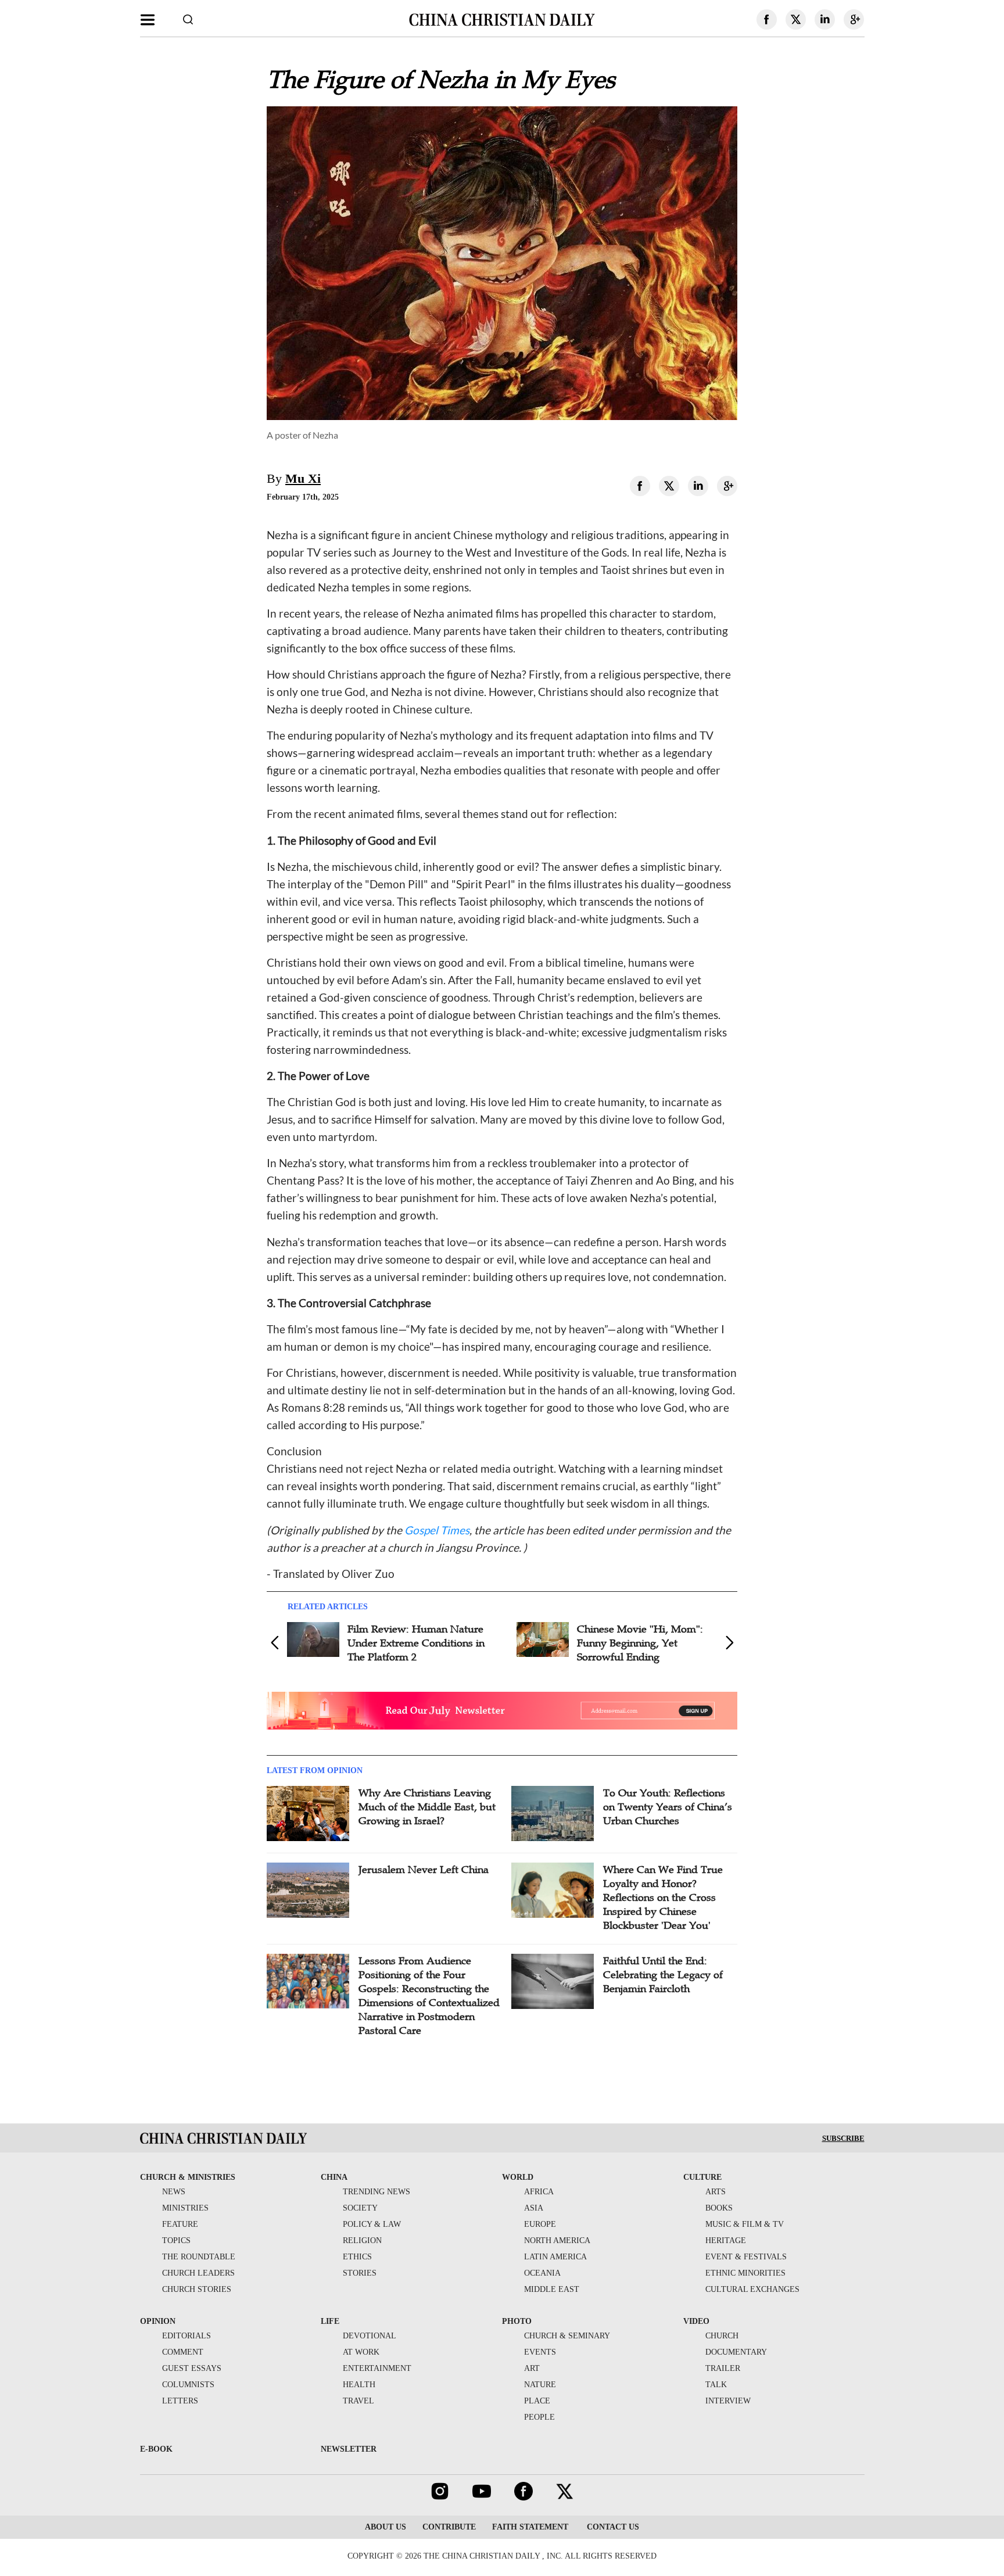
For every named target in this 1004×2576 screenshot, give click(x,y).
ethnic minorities (745, 2273)
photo (517, 2321)
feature (180, 2224)
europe (540, 2224)
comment (183, 2352)
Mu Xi (303, 478)
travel (358, 2401)
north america (557, 2240)
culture (702, 2177)
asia (534, 2208)
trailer (723, 2368)
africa (539, 2192)
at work (361, 2352)
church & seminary (567, 2336)
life (330, 2321)
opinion (158, 2321)
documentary (736, 2352)
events (540, 2352)
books (719, 2208)
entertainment (377, 2368)
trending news (376, 2192)
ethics (357, 2257)
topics (176, 2240)
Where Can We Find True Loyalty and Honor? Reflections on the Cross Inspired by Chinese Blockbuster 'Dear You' (663, 1897)
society (360, 2208)
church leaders (198, 2273)
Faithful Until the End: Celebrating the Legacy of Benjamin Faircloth (663, 1975)
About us (386, 2527)
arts (716, 2192)
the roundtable (199, 2257)
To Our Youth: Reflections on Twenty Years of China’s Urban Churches (668, 1807)
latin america (555, 2257)
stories (360, 2273)
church (722, 2336)
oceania (542, 2273)
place (537, 2401)
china (334, 2177)
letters (180, 2401)
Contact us (612, 2527)
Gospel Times (437, 1530)
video (696, 2321)
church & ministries (188, 2177)
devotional (370, 2336)
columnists (188, 2385)
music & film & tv (745, 2224)
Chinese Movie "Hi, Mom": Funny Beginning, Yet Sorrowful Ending (640, 1643)
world (518, 2177)
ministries (185, 2208)
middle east (552, 2289)
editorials (187, 2336)
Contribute (449, 2527)
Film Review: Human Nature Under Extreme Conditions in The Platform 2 (416, 1643)
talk (716, 2385)
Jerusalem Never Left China (424, 1870)
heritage (726, 2240)
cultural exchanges (752, 2289)
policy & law (372, 2224)
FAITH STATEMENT (530, 2527)
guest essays (192, 2368)
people (539, 2417)
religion (362, 2240)
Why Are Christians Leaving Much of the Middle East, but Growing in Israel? (427, 1807)
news (174, 2192)
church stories (197, 2289)
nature (540, 2385)
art (532, 2368)
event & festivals (746, 2257)
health (359, 2385)
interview (728, 2401)
